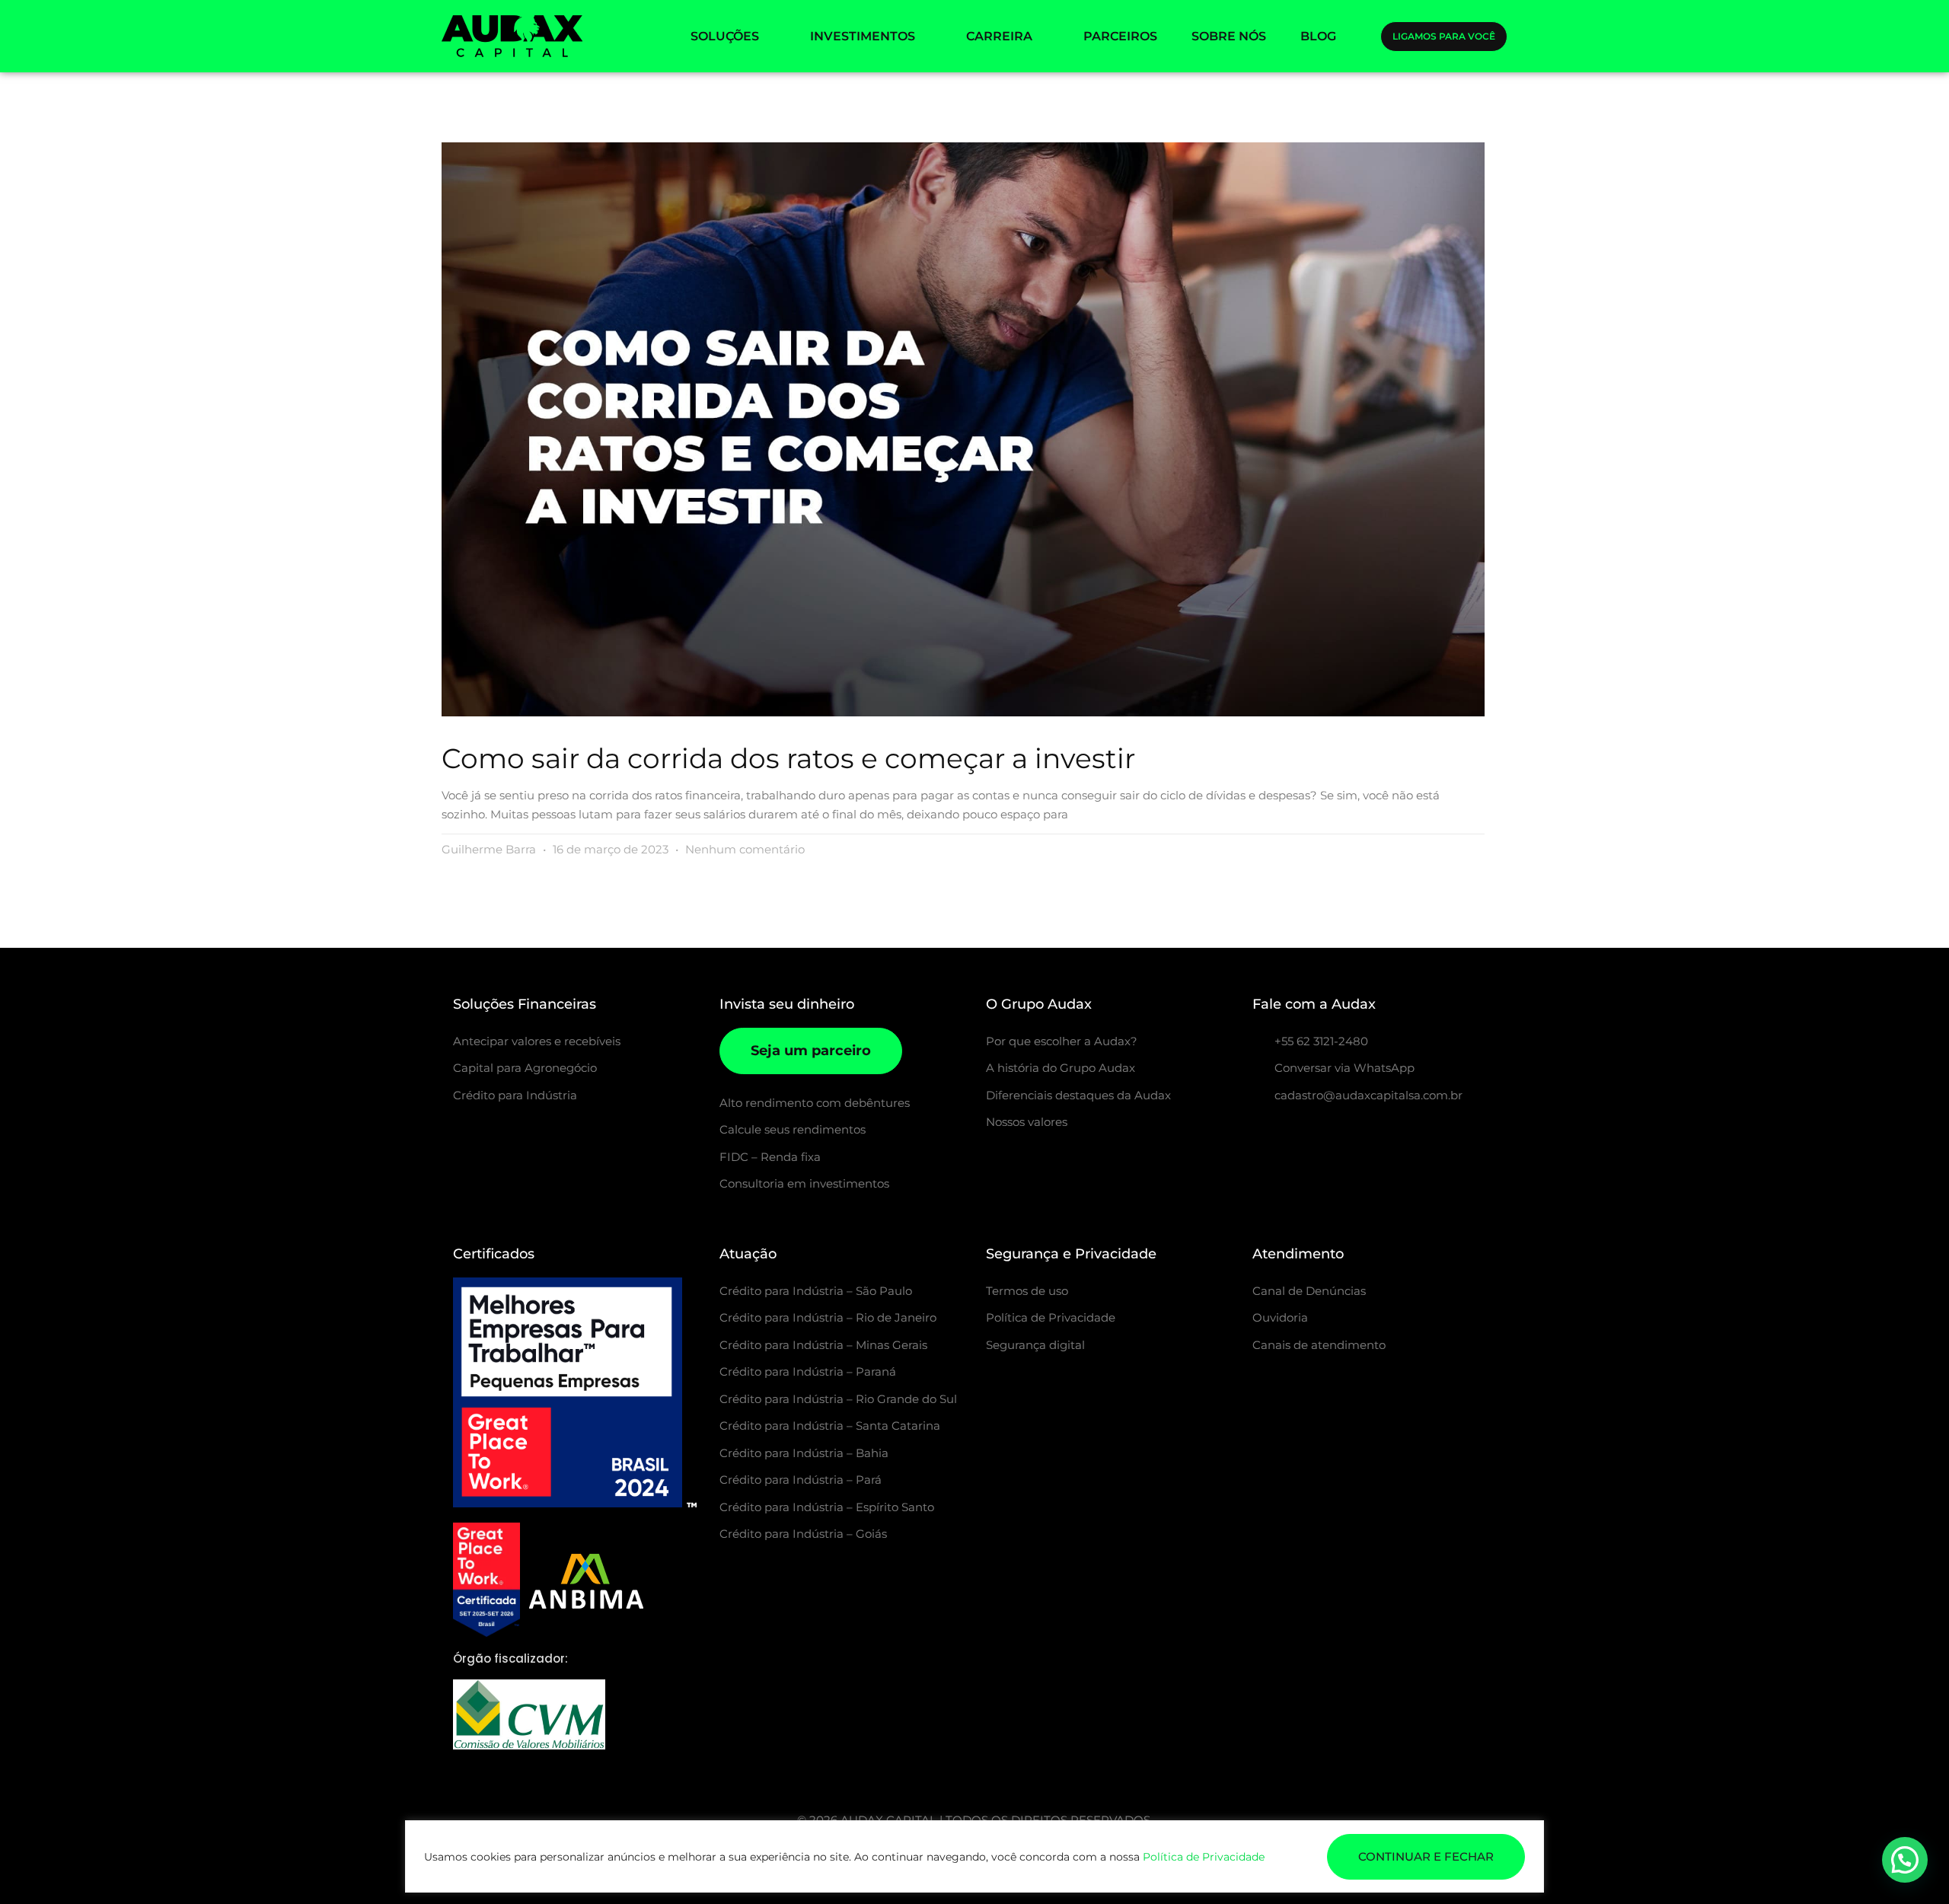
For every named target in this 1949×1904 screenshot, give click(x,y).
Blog (1318, 36)
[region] (974, 1856)
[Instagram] (1261, 1134)
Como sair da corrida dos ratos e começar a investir (788, 758)
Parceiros (1120, 36)
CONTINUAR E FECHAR (1426, 1856)
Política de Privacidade (1204, 1857)
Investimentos (863, 36)
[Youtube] (1375, 1134)
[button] (1905, 1860)
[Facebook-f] (1299, 1134)
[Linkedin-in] (1337, 1134)
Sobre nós (1229, 36)
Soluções (725, 36)
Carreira (999, 36)
